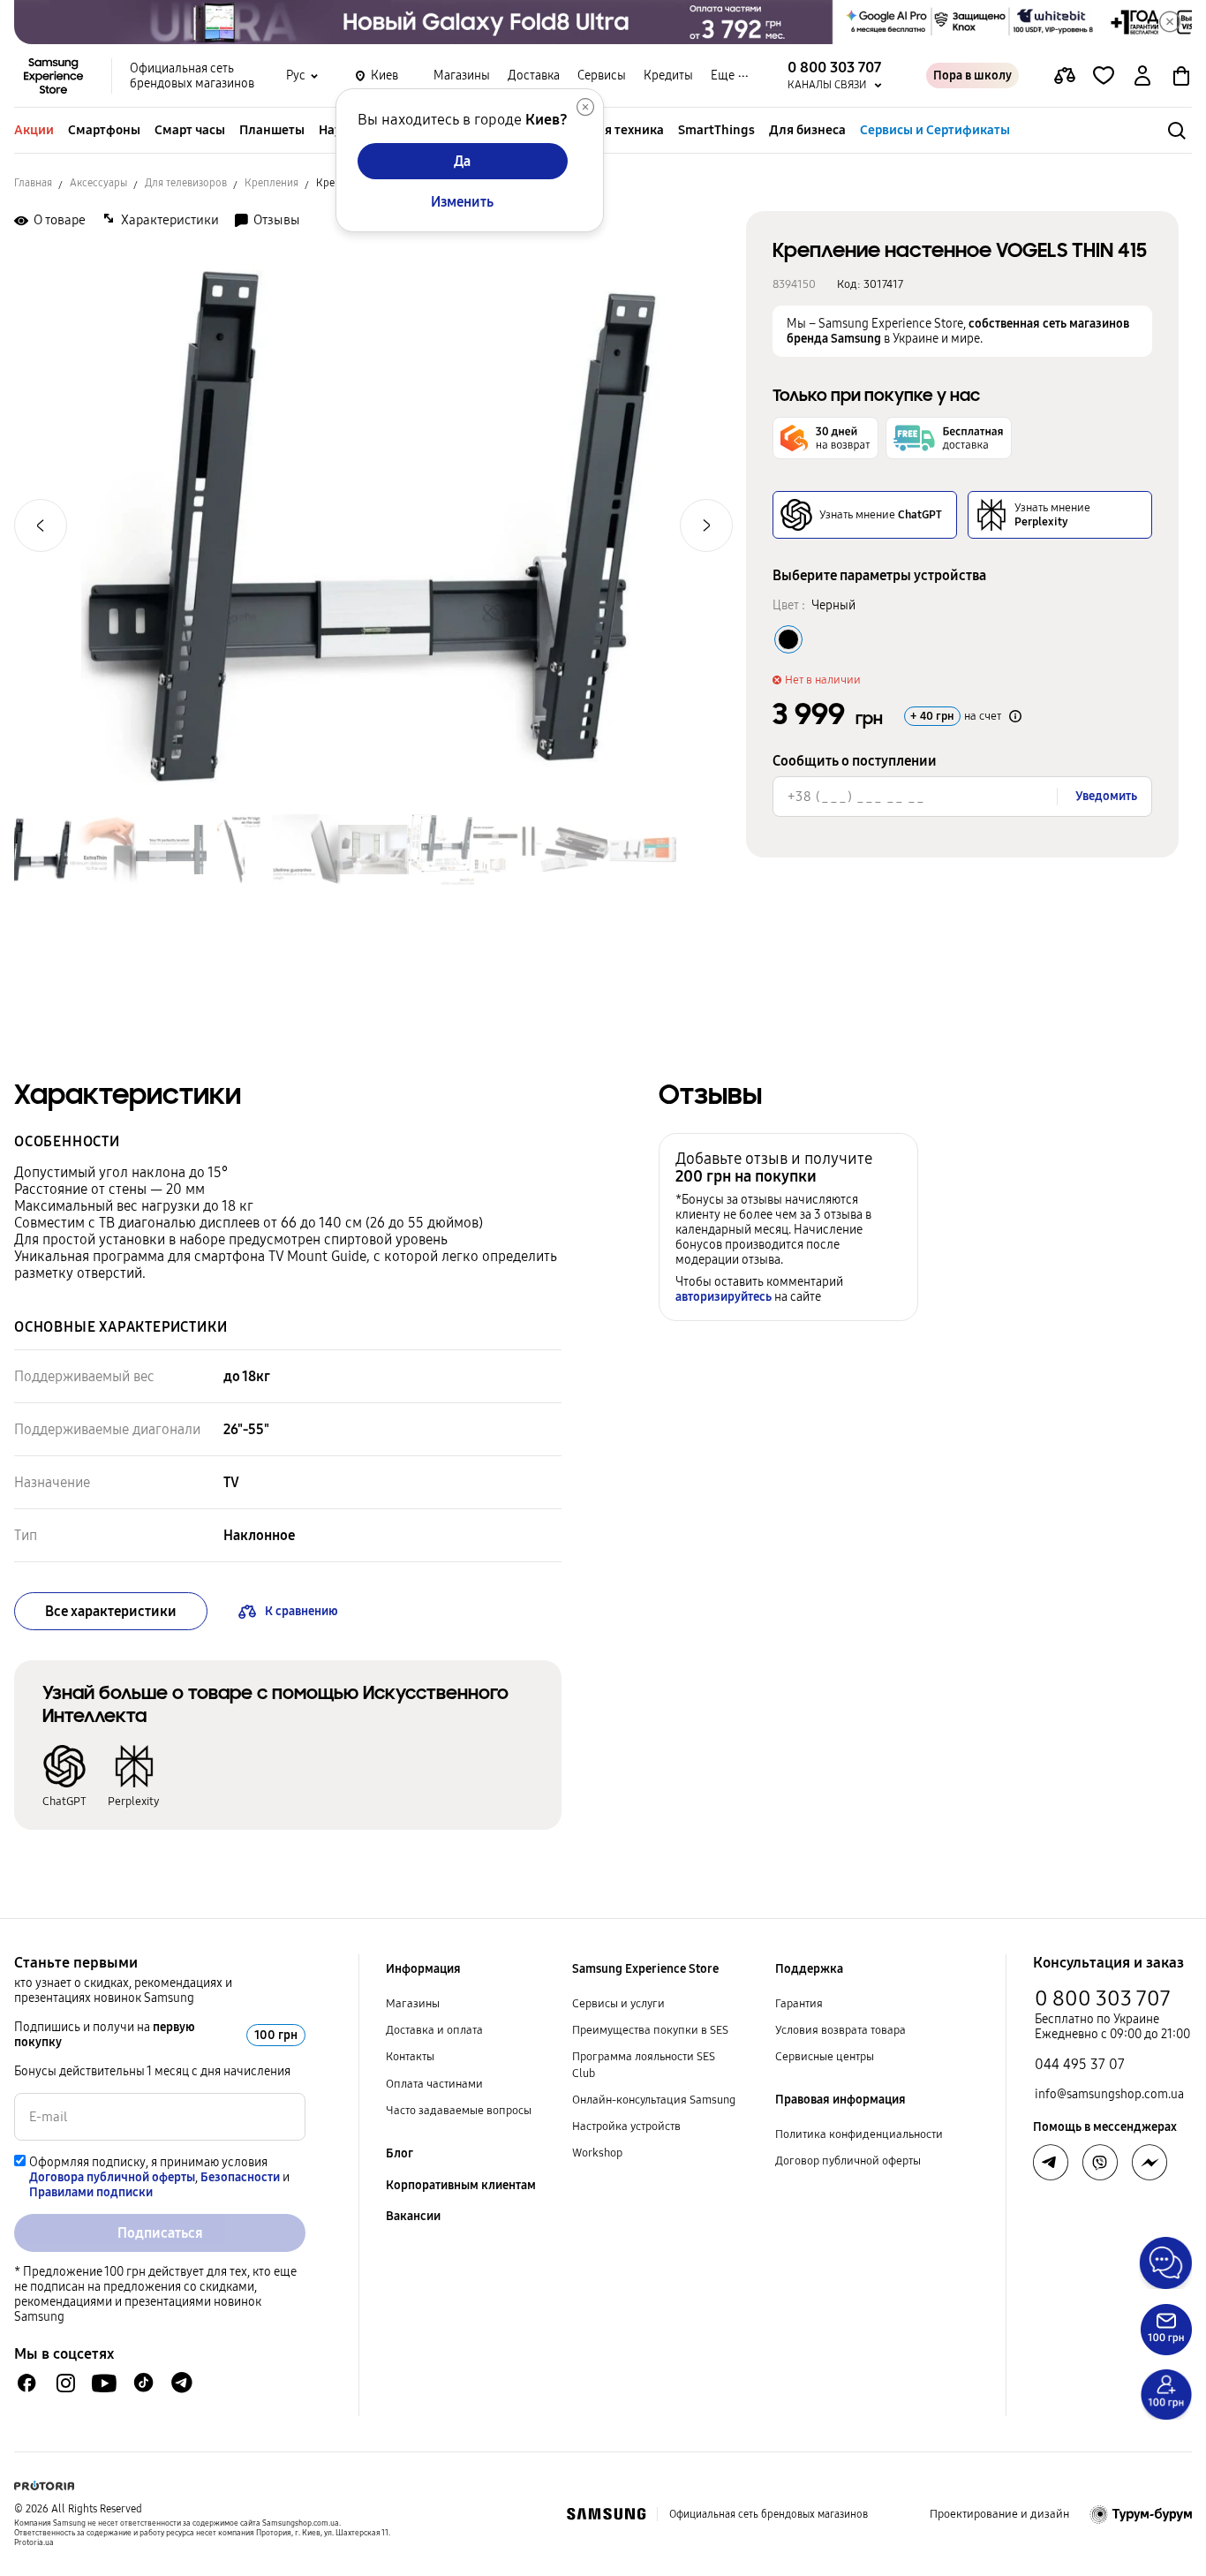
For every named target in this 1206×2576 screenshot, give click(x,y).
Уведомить (1106, 796)
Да (462, 161)
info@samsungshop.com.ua (1109, 2094)
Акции (34, 130)
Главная (33, 183)
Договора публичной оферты (112, 2177)
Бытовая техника (612, 130)
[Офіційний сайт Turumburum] (1141, 2514)
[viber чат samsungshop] (1100, 2163)
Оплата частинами (434, 2084)
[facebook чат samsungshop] (27, 2383)
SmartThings (716, 130)
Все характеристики (111, 1611)
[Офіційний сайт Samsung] (606, 2514)
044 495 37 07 (1080, 2064)
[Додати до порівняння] (1065, 76)
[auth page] (1142, 76)
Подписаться (160, 2233)
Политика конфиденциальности (859, 2134)
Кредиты (668, 76)
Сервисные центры (825, 2057)
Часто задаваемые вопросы (459, 2111)
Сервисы (602, 76)
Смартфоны (104, 130)
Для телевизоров (186, 183)
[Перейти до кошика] (1181, 76)
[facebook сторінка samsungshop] (1149, 2163)
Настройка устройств (626, 2127)
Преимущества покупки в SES (650, 2030)
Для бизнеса (807, 130)
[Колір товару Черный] (788, 639)
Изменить (462, 202)
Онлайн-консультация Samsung (654, 2100)
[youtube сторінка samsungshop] (105, 2383)
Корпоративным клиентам (461, 2185)
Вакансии (413, 2216)
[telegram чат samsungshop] (182, 2383)
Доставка (534, 76)
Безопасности (240, 2177)
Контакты (410, 2057)
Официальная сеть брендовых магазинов (192, 76)
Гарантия (799, 2004)
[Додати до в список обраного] (1104, 76)
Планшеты (272, 130)
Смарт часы (190, 130)
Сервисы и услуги (618, 2004)
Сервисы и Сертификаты (935, 130)
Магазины (462, 76)
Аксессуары (98, 183)
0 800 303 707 (1103, 1998)
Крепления (271, 183)
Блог (399, 2153)
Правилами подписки (91, 2192)
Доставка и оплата (434, 2030)
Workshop (597, 2153)
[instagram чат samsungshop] (66, 2383)
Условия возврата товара (840, 2030)
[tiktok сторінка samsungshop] (143, 2383)
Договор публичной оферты (848, 2161)
